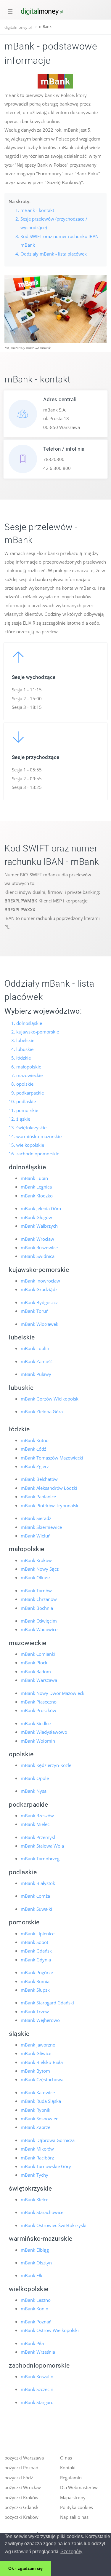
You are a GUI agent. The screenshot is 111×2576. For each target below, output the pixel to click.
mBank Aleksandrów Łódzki (49, 1488)
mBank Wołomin (38, 1741)
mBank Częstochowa (42, 2079)
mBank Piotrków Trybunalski (50, 1505)
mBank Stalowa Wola (42, 1846)
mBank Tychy (34, 2175)
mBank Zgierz (35, 1466)
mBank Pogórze (37, 1972)
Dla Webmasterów (79, 2487)
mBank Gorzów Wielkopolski (50, 1399)
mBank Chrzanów (39, 1599)
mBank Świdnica (38, 1256)
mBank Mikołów (37, 2149)
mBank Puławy (36, 1374)
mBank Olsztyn (36, 2263)
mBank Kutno (35, 1440)
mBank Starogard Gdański (47, 2003)
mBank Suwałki (36, 1909)
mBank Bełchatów (39, 1479)
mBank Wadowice (39, 1629)
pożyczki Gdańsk (21, 2507)
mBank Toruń (35, 1311)
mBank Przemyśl (38, 1837)
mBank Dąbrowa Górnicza (48, 2140)
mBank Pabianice (38, 1497)
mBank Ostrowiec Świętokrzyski (54, 2225)
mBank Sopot (34, 1942)
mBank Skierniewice (41, 1527)
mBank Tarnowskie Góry (46, 2166)
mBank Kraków (36, 1560)
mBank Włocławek (40, 1324)
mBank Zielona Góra (42, 1411)
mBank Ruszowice (39, 1248)
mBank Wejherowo (40, 2020)
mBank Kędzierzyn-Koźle (46, 1765)
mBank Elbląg (35, 2250)
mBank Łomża (35, 1896)
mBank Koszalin (37, 2376)
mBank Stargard (37, 2402)
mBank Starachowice (42, 2212)
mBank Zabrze (36, 2127)
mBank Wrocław (37, 1239)
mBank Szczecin (37, 2389)
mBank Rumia (35, 1981)
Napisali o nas (74, 2517)
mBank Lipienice (38, 1934)
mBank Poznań (36, 2322)
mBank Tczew (35, 2012)
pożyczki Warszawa (24, 2458)
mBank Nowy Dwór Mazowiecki (53, 1693)
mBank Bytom (35, 2071)
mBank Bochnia (37, 1608)
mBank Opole (35, 1778)
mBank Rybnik (36, 2110)
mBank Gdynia (36, 1960)
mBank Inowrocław (40, 1281)
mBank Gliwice (36, 2053)
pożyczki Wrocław (23, 2487)
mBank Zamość (37, 1361)
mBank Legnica (36, 1187)
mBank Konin (34, 2309)
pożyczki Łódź (19, 2478)
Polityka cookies (77, 2507)
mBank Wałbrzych (39, 1226)
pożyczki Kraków (21, 2497)
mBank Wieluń (36, 1536)
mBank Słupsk (35, 1990)
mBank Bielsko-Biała (42, 2062)
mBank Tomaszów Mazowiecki (52, 1458)
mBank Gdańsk (36, 1951)
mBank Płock (34, 1663)
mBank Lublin (35, 1348)
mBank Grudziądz (39, 1289)
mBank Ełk (32, 2275)
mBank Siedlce (36, 1723)
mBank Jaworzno (38, 2045)
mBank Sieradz (36, 1518)
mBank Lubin (34, 1178)
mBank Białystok (38, 1883)
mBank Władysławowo (44, 1732)
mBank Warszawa (39, 1680)
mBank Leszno (36, 2300)
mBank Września (38, 2352)
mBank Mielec (35, 1824)
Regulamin (71, 2478)
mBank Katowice (38, 2092)
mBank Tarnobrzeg (40, 1859)
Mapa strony (73, 2497)
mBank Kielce (34, 2199)
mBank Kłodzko (37, 1196)
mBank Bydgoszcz (39, 1302)
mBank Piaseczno (39, 1702)
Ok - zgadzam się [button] (25, 2568)
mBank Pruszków (38, 1710)
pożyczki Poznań (21, 2467)
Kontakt (68, 2467)
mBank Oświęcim (39, 1621)
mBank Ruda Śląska (41, 2101)
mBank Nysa (34, 1791)
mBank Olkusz (36, 1577)
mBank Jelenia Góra (41, 1208)
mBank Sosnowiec (39, 2119)
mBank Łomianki (38, 1654)
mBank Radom (36, 1671)
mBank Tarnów (36, 1591)
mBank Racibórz (37, 2158)
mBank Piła (32, 2343)
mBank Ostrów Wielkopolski (50, 2330)
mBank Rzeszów (37, 1816)
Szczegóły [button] (71, 2552)
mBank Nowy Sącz (40, 1569)
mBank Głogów (36, 1217)
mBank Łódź (33, 1449)
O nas (66, 2458)
